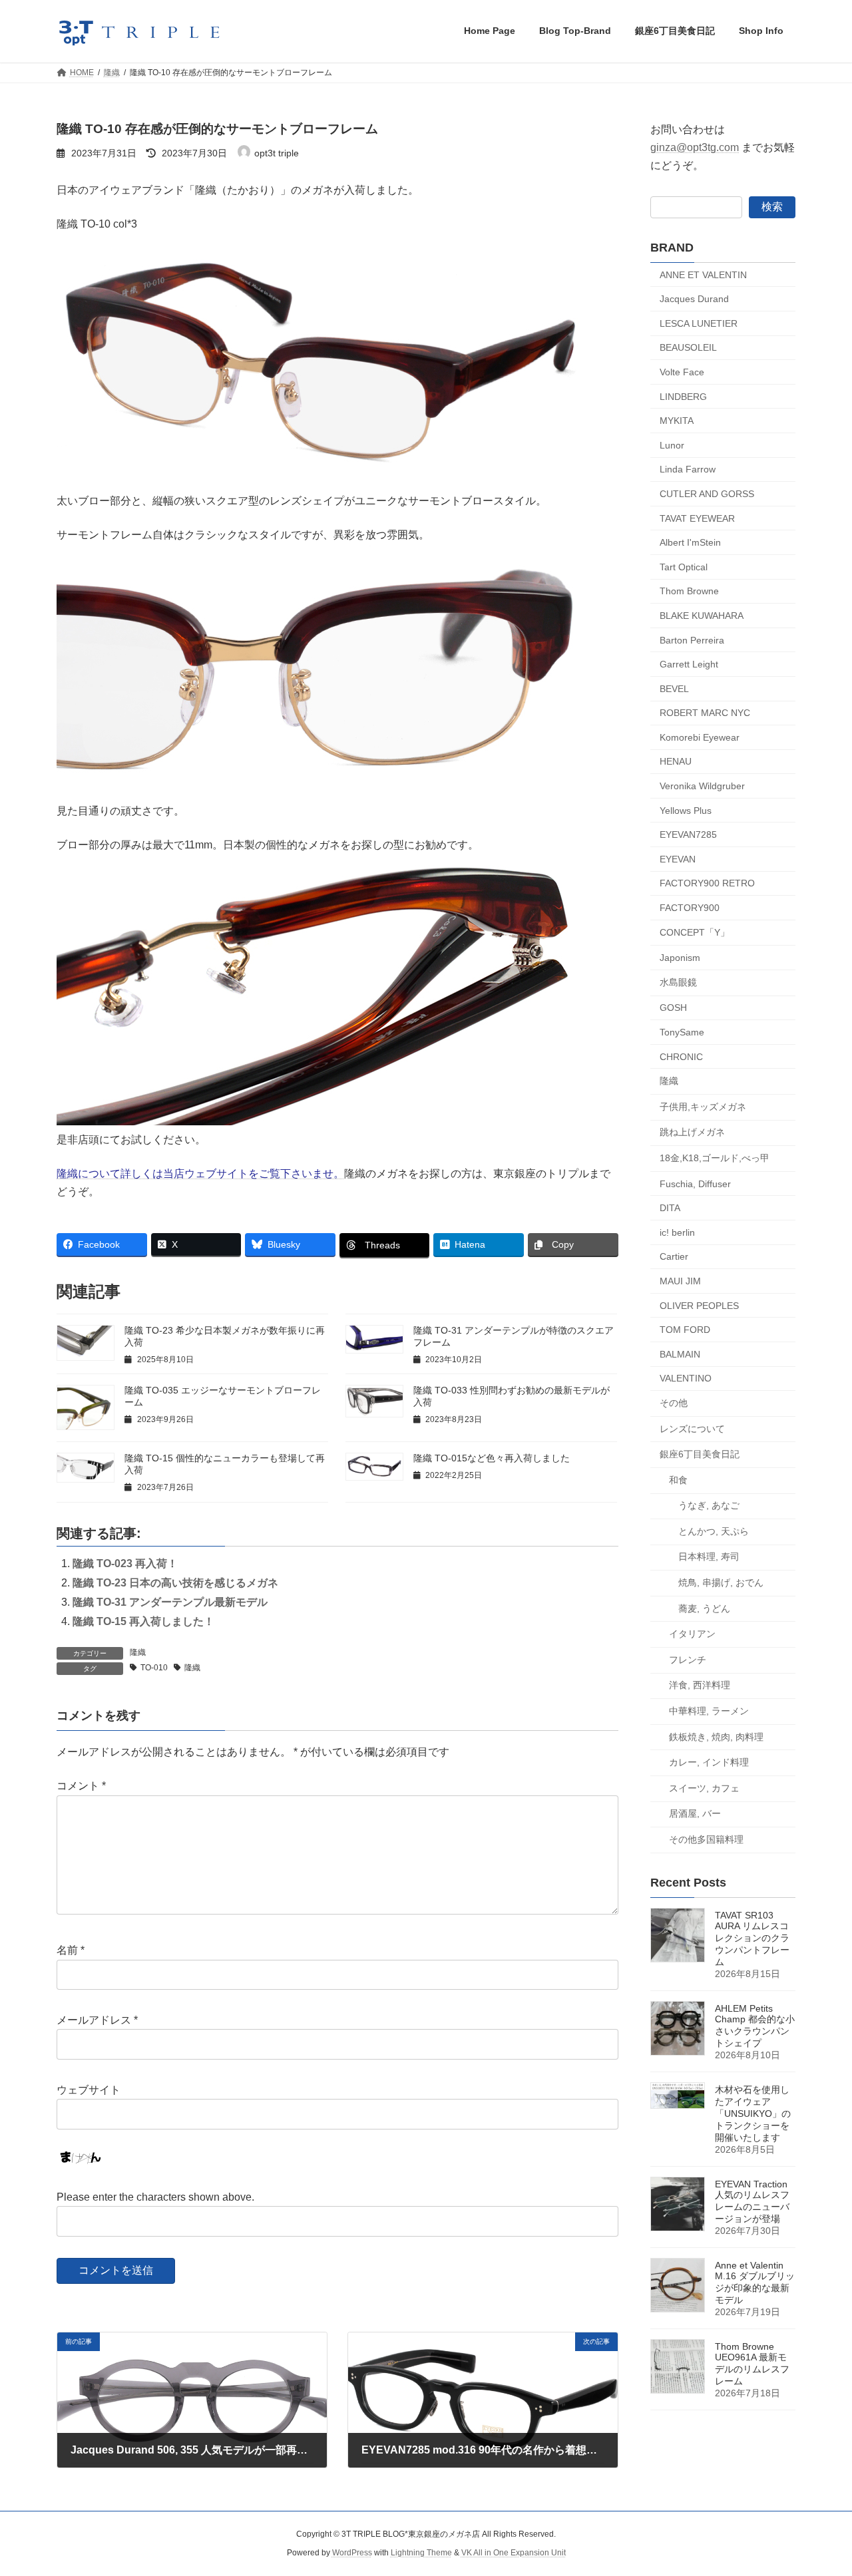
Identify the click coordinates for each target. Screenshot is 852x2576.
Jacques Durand (694, 299)
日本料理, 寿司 (709, 1557)
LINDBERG (683, 396)
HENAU (676, 761)
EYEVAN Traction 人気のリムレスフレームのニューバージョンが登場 (752, 2201)
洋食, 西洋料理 (700, 1685)
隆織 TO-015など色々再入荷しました (492, 1458)
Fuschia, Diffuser (695, 1183)
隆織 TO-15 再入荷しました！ (143, 1621)
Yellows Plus (686, 810)
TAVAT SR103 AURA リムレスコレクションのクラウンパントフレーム (752, 1938)
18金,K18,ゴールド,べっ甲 (715, 1158)
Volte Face (682, 372)
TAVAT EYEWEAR (697, 518)
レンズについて (692, 1428)
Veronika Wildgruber (702, 786)
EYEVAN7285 (688, 834)
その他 (674, 1403)
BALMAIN (680, 1354)
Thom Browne (689, 591)
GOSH (673, 1008)
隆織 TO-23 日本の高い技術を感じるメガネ (175, 1583)
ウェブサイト (89, 2090)
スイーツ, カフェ (704, 1787)
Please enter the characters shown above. (155, 2197)
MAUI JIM (680, 1281)
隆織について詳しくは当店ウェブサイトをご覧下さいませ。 (200, 1174)
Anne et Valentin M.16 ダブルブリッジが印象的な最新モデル (755, 2283)
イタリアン (692, 1634)
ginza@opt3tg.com (695, 147)
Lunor (672, 445)
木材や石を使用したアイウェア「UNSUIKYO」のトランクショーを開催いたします (753, 2114)
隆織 (138, 1652)
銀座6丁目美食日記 (700, 1454)
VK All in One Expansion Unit (514, 2553)
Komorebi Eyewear (700, 737)
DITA (670, 1208)
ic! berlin (677, 1232)
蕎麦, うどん (704, 1608)
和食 (678, 1479)
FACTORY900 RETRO (707, 883)
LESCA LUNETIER (699, 323)
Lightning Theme (421, 2553)
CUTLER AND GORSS (707, 494)
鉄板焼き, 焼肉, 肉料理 (716, 1736)
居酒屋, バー (695, 1813)
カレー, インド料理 (709, 1762)
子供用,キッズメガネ (703, 1106)
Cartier (674, 1256)
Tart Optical (684, 566)
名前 (71, 1950)
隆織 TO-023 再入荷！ (125, 1564)
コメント (81, 1786)
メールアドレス (97, 2020)
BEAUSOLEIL (688, 347)
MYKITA (677, 421)
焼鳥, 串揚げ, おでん (721, 1582)
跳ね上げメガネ (692, 1132)
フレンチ (688, 1659)
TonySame (682, 1032)
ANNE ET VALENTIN (703, 274)
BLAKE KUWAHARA (702, 616)
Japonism (680, 958)
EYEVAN (678, 858)
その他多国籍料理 (706, 1839)
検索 (772, 206)
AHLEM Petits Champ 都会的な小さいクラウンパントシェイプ (755, 2026)
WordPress (352, 2553)
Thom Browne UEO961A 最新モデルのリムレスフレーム (752, 2364)
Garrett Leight (689, 664)
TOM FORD (685, 1330)
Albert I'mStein (690, 542)
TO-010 (154, 1668)
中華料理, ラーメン (709, 1711)
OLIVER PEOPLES (699, 1305)
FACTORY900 (690, 908)
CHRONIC (681, 1056)
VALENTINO (686, 1378)
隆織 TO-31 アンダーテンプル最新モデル (170, 1602)
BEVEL (674, 688)
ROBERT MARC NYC (705, 713)
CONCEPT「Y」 (695, 932)
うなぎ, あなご (709, 1505)
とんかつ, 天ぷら (714, 1531)
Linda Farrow (688, 469)
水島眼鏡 (678, 982)
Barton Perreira (692, 640)
